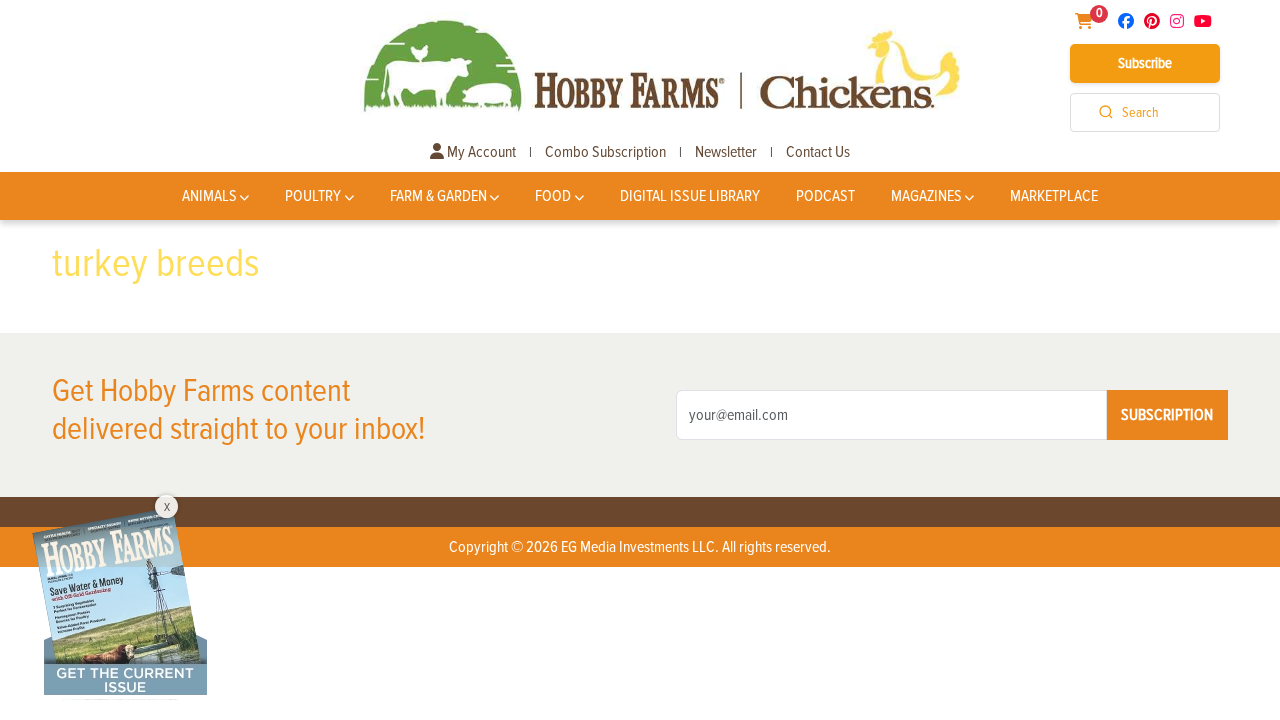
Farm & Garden (438, 196)
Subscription (1167, 415)
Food (553, 196)
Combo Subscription (605, 152)
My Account (480, 152)
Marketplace (1054, 196)
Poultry (313, 196)
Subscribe (1145, 63)
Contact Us (818, 152)
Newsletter (726, 152)
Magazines (926, 196)
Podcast (825, 196)
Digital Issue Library (690, 196)
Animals (209, 196)
